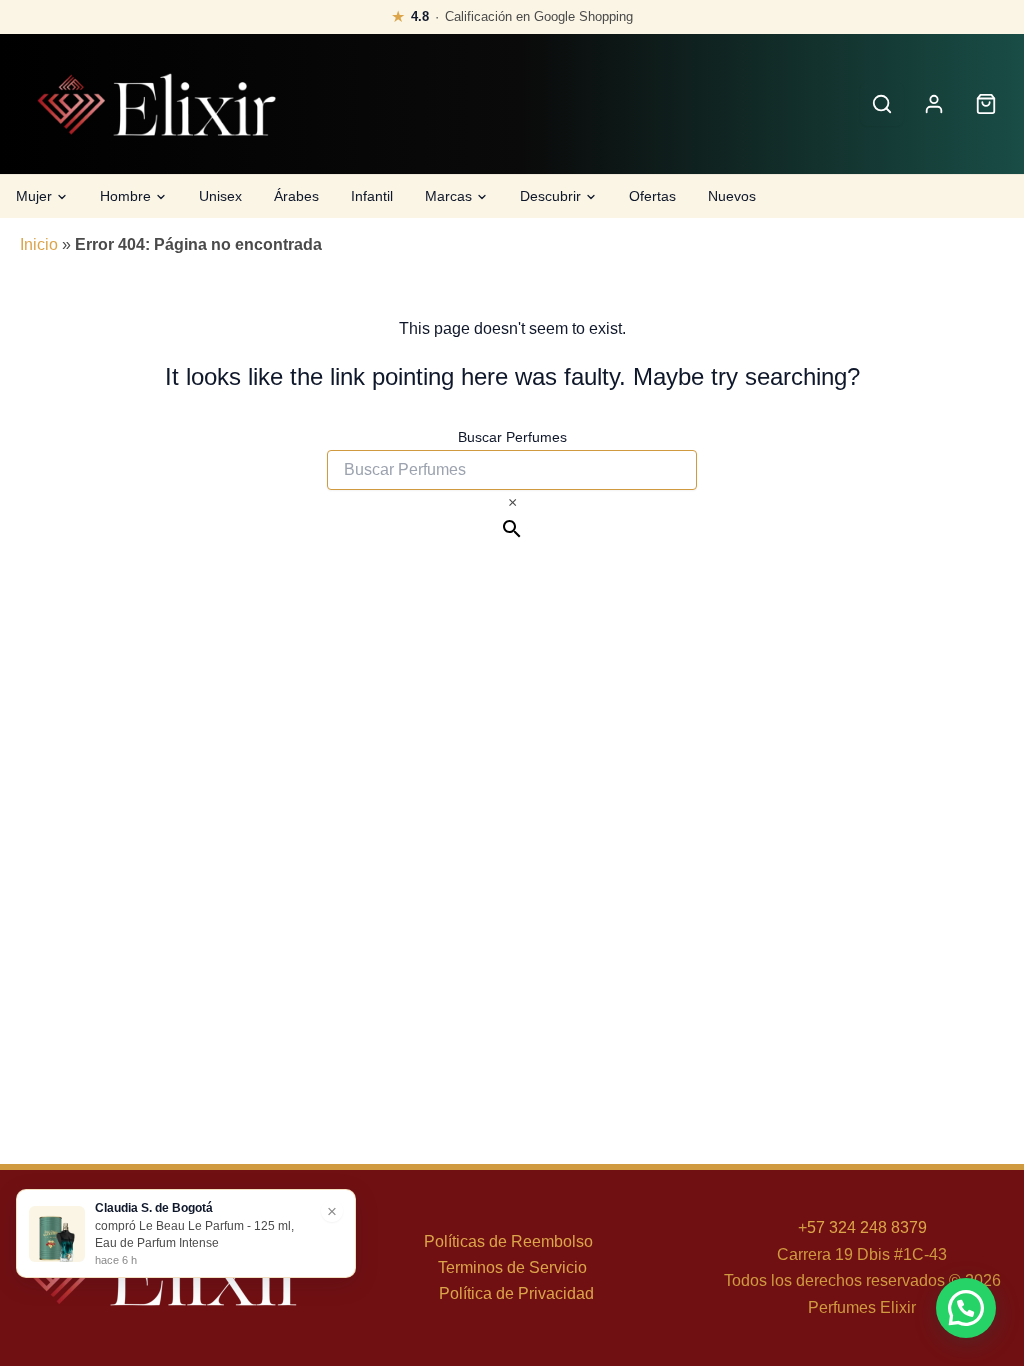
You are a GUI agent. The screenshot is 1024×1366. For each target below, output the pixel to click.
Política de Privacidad (516, 1293)
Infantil (372, 196)
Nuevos (732, 196)
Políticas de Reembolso (508, 1241)
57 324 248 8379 (867, 1227)
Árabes (296, 196)
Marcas (448, 196)
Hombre (125, 196)
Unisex (220, 196)
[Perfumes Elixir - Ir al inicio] (156, 104)
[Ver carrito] (986, 104)
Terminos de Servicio (512, 1267)
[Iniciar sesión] (934, 104)
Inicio (39, 244)
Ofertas (652, 196)
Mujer (34, 196)
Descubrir (550, 196)
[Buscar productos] (882, 104)
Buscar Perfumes (512, 437)
